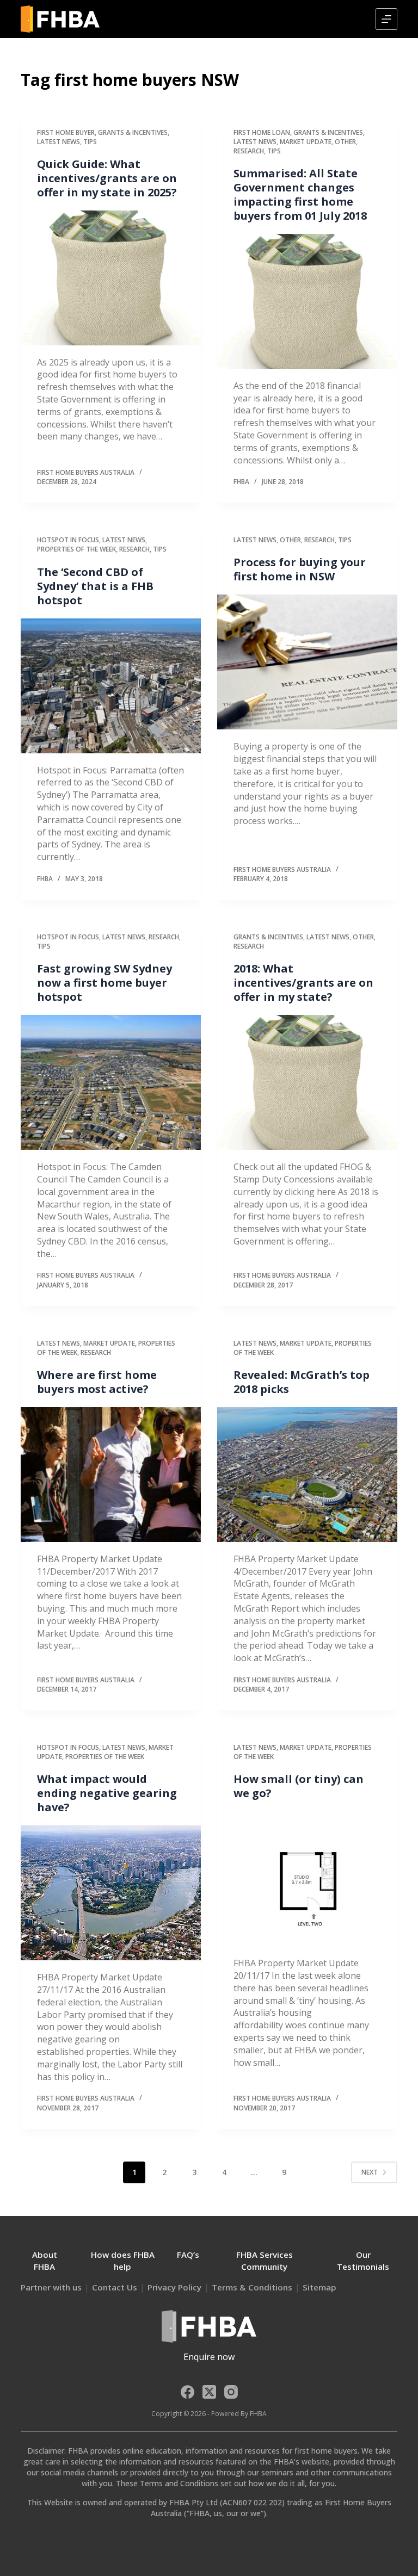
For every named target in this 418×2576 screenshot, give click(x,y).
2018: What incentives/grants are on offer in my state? (303, 983)
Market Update (306, 142)
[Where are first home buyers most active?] (111, 1475)
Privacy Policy (174, 2287)
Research (249, 151)
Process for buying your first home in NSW (300, 569)
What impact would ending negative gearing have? (107, 1793)
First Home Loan (262, 132)
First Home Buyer (66, 132)
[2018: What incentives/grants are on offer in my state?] (307, 1082)
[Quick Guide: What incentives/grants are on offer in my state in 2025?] (111, 278)
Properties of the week (76, 549)
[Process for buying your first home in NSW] (307, 662)
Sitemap (319, 2287)
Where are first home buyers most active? (97, 1382)
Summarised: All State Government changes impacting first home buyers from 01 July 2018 (300, 194)
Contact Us (115, 2287)
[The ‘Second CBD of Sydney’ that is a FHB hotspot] (111, 686)
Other (345, 142)
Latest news (59, 142)
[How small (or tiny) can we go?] (307, 1879)
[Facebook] (188, 2392)
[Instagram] (231, 2392)
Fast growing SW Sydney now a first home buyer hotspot (104, 983)
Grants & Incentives (133, 132)
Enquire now (209, 2357)
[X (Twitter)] (209, 2392)
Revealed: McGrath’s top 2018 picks (302, 1382)
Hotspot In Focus (68, 540)
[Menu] (386, 19)
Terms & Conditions (252, 2287)
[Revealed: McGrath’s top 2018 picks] (307, 1475)
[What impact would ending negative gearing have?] (111, 1893)
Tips (90, 142)
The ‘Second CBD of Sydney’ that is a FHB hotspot (95, 586)
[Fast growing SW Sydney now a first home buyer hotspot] (111, 1082)
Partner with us (51, 2287)
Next (370, 2172)
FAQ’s (188, 2255)
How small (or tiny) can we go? (299, 1786)
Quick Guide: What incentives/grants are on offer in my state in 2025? (107, 178)
